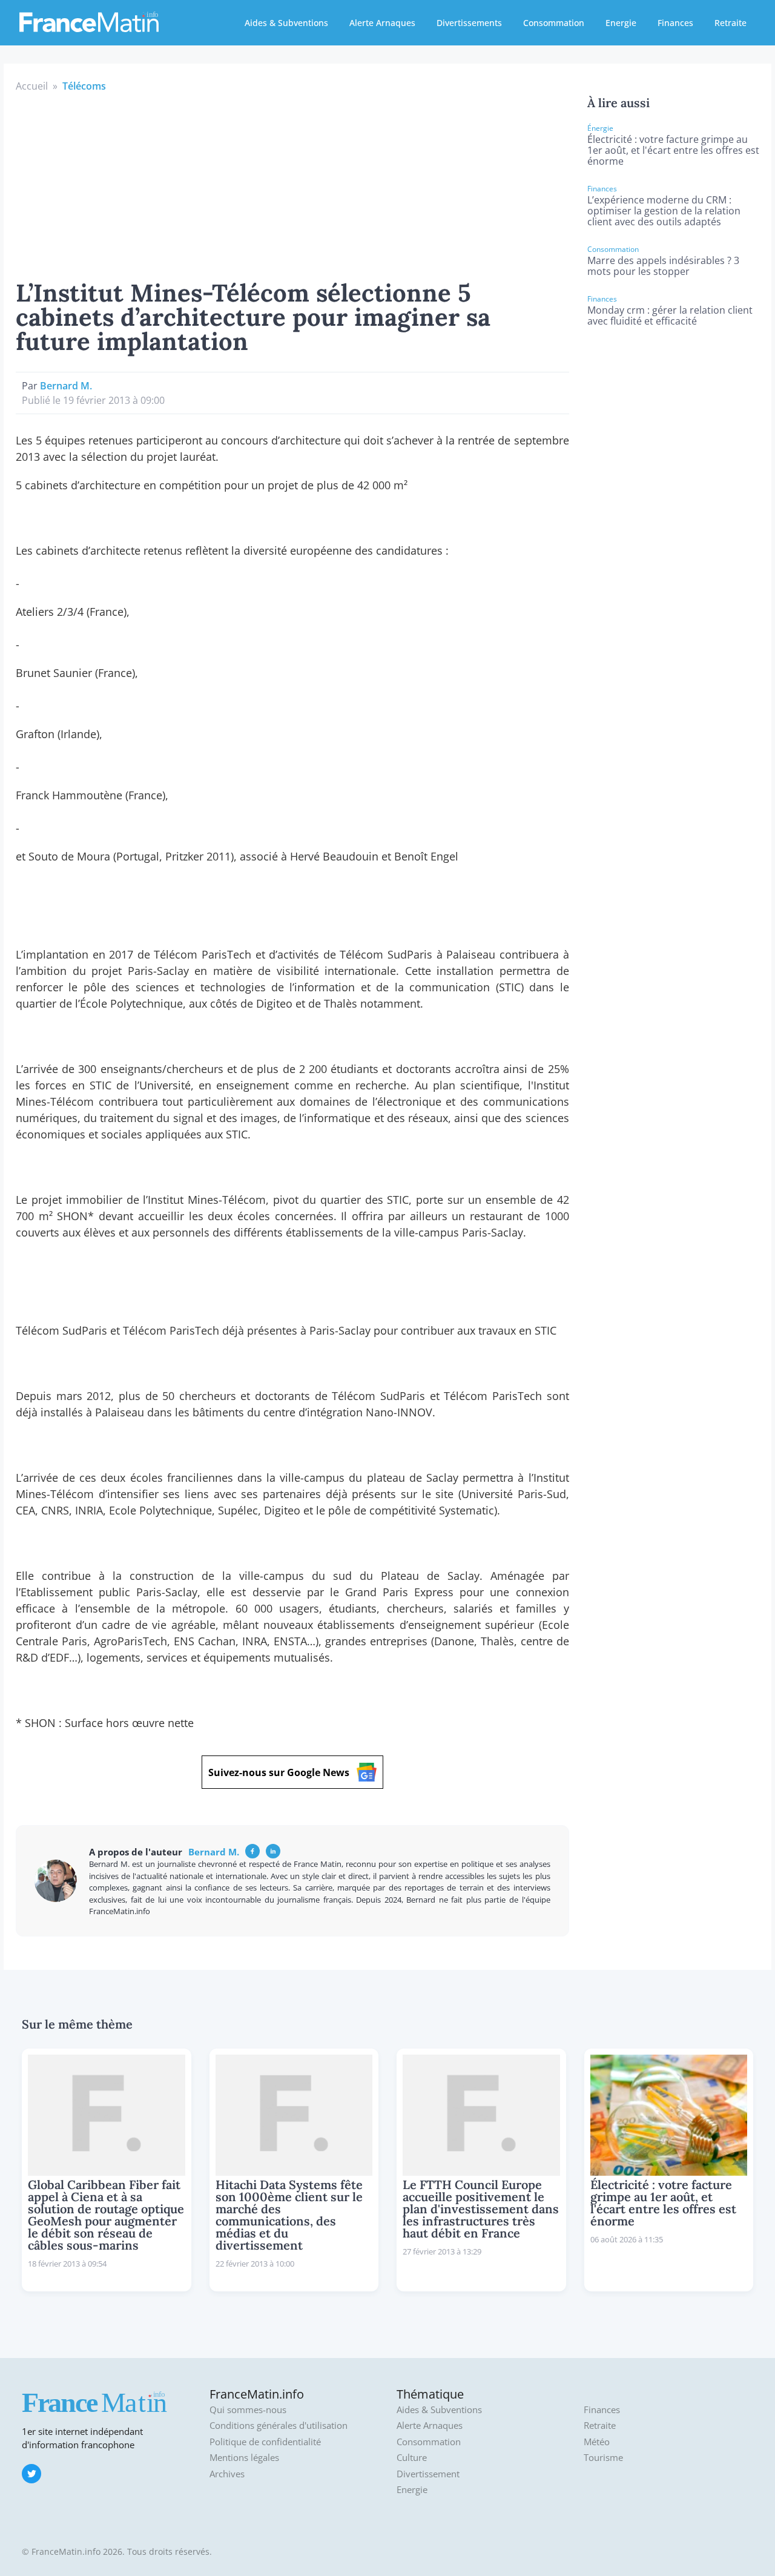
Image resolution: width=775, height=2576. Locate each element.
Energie (621, 23)
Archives (227, 2474)
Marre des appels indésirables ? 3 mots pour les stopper (663, 266)
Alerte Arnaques (382, 23)
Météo (597, 2442)
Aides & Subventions (286, 23)
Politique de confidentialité (265, 2442)
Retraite (730, 23)
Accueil (32, 86)
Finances (675, 23)
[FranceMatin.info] (89, 21)
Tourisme (603, 2458)
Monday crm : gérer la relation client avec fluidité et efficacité (670, 315)
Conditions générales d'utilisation (279, 2426)
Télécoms (84, 86)
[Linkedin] (273, 1851)
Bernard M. (66, 386)
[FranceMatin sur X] (31, 2474)
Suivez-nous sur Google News (279, 1772)
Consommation (554, 23)
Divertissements (469, 23)
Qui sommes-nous (248, 2410)
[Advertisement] (292, 184)
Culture (412, 2458)
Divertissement (428, 2474)
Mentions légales (244, 2458)
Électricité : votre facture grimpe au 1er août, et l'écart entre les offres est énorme (673, 150)
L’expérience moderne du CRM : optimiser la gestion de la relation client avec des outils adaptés (664, 211)
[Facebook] (252, 1851)
